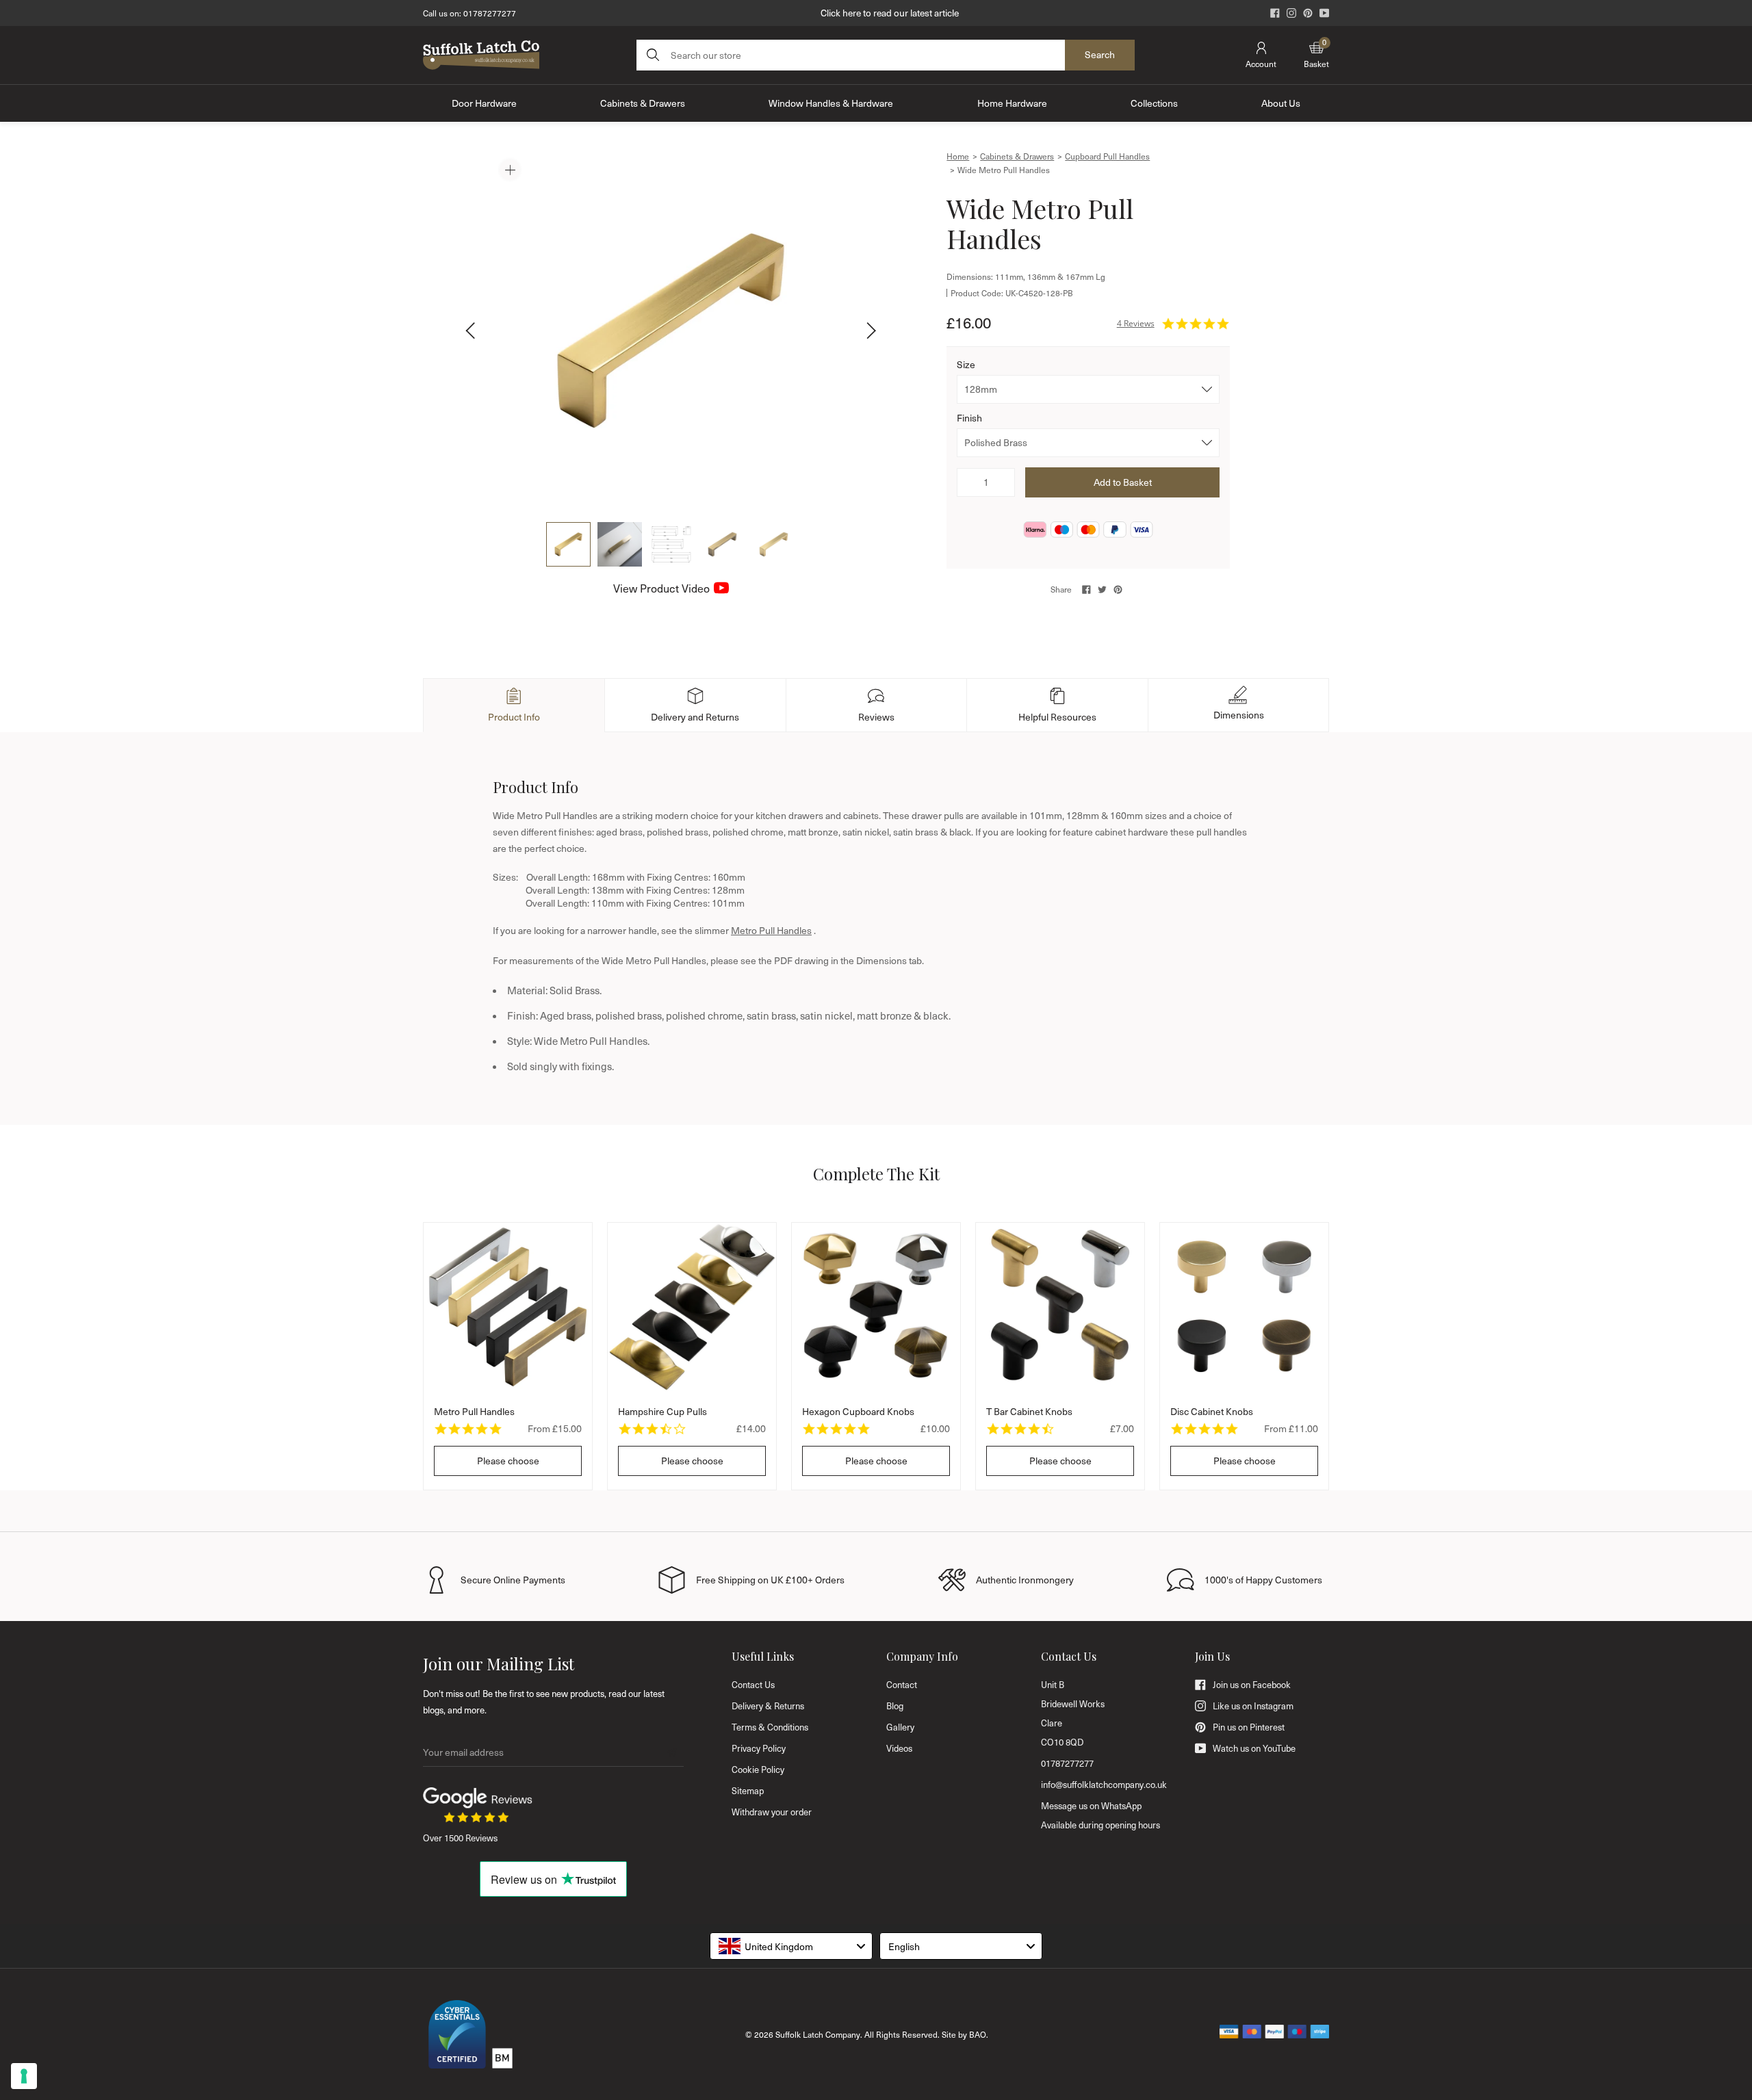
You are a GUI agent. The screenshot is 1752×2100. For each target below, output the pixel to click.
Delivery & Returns (768, 1706)
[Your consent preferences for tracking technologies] (24, 2076)
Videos (899, 1748)
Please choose (508, 1461)
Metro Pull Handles (771, 930)
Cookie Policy (758, 1770)
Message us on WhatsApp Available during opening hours (1100, 1815)
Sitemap (748, 1791)
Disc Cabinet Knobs (1212, 1411)
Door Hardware (484, 103)
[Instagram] (1291, 13)
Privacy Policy (759, 1748)
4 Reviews (1136, 323)
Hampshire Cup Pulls (662, 1411)
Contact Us (753, 1685)
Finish (969, 418)
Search (1100, 54)
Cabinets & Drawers (643, 103)
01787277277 (490, 13)
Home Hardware (1012, 103)
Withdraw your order (772, 1812)
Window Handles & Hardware (831, 103)
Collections (1154, 103)
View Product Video (661, 588)
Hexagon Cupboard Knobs (858, 1411)
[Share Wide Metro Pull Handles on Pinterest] (1118, 589)
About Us (1281, 103)
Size (966, 364)
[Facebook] (1275, 13)
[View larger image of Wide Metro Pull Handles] (671, 330)
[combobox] (791, 1946)
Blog (895, 1706)
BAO (978, 2034)
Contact (902, 1685)
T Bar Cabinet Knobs (1029, 1411)
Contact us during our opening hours (890, 13)
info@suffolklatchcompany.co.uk (1104, 1785)
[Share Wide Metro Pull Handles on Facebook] (1086, 589)
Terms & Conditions (770, 1727)
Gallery (900, 1727)
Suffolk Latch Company (818, 2034)
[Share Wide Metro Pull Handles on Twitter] (1102, 589)
